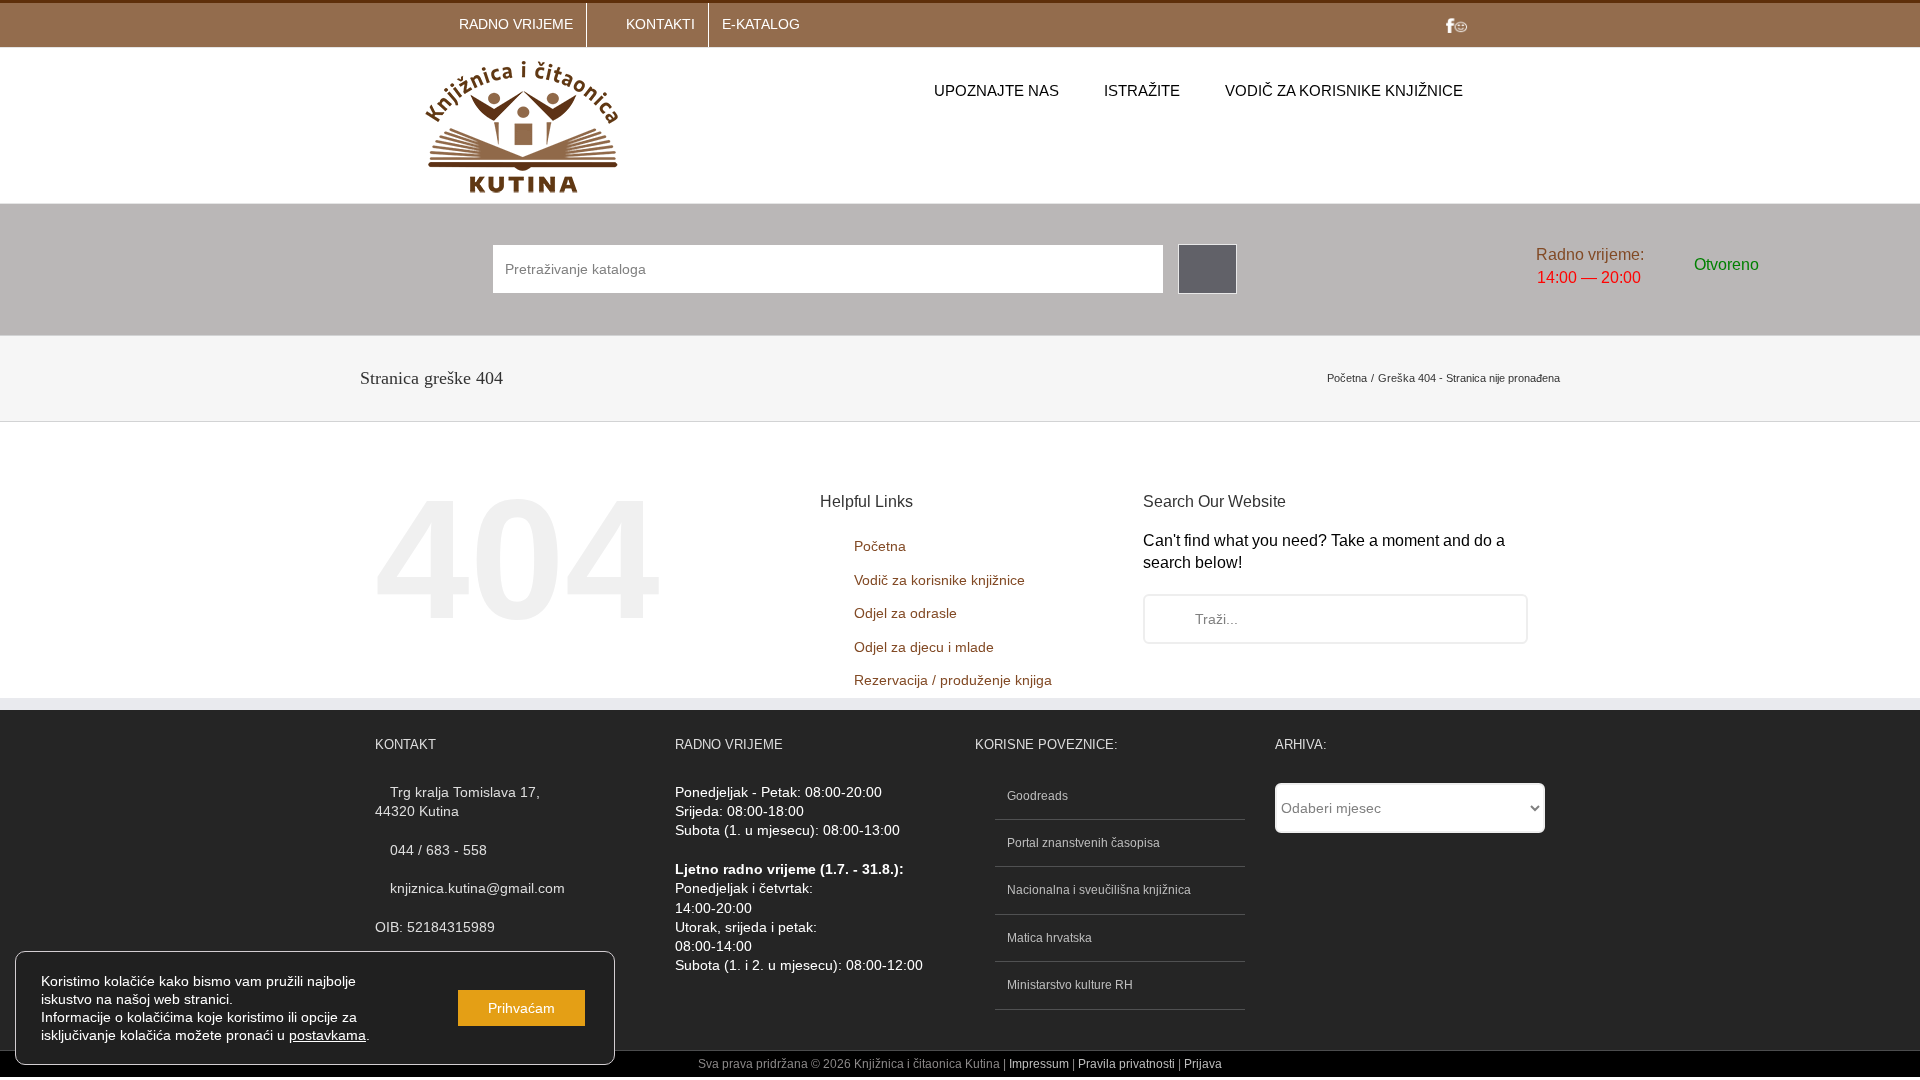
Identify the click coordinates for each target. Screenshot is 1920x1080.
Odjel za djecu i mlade (924, 647)
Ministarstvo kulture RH (1070, 985)
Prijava (1203, 1064)
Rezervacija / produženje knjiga (953, 680)
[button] (1494, 90)
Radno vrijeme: (1590, 254)
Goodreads (1037, 796)
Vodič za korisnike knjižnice (939, 580)
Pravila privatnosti (1125, 1064)
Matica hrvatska (1049, 938)
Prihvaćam (521, 1008)
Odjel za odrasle (905, 613)
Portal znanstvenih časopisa (1083, 843)
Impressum (1039, 1064)
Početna (880, 546)
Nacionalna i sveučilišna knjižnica (1099, 890)
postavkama (327, 1035)
